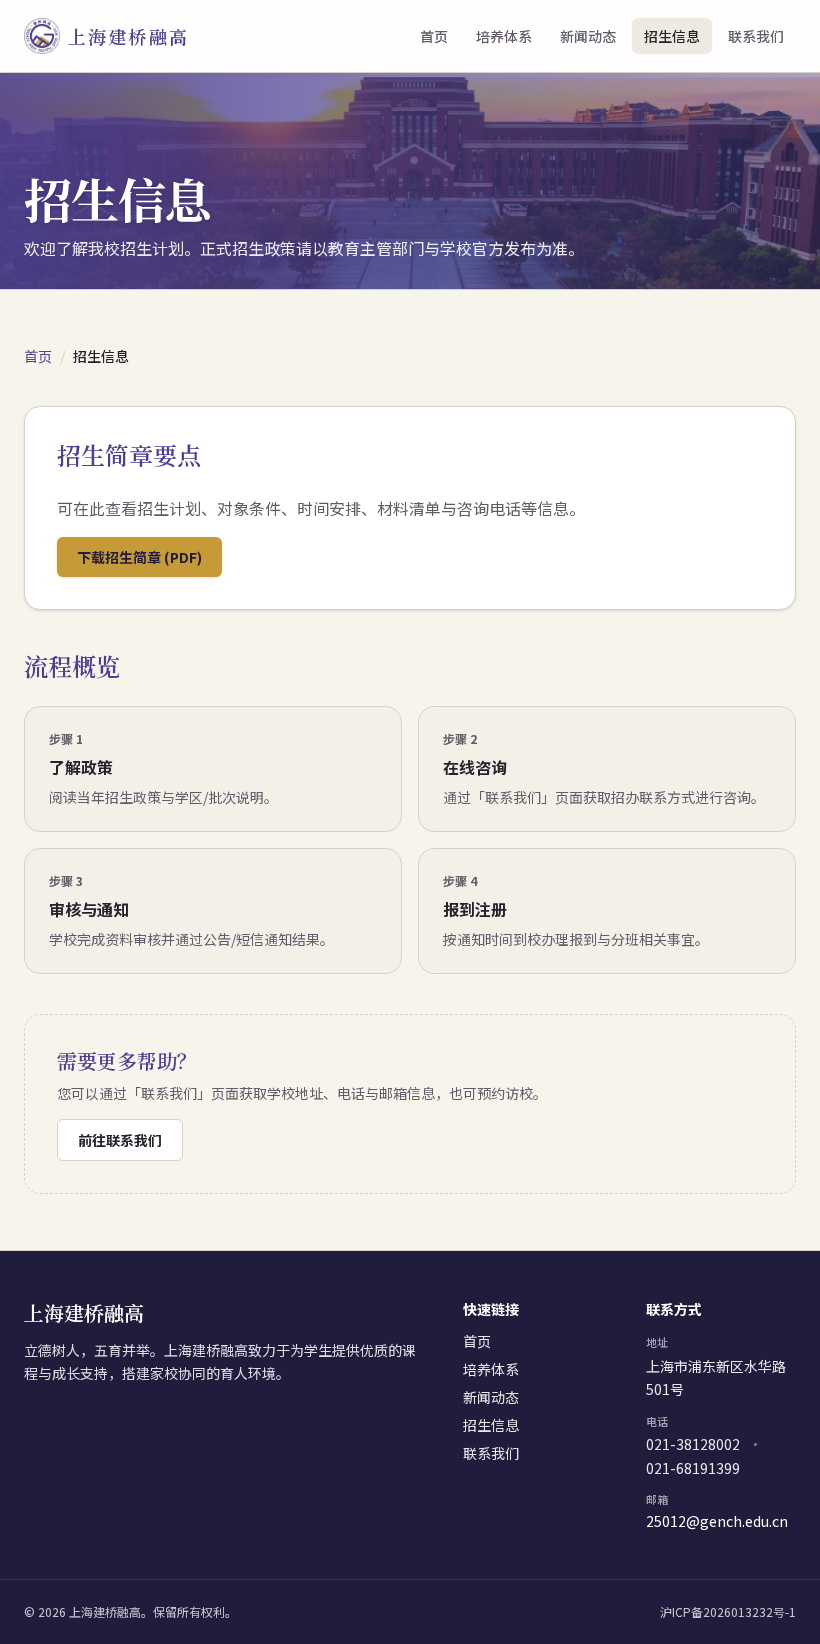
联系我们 (756, 36)
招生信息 (672, 36)
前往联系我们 (120, 1140)
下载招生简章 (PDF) (139, 557)
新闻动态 (588, 36)
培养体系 (504, 36)
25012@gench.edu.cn (717, 1521)
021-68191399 (693, 1468)
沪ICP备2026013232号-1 (728, 1611)
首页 (434, 36)
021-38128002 (693, 1444)
